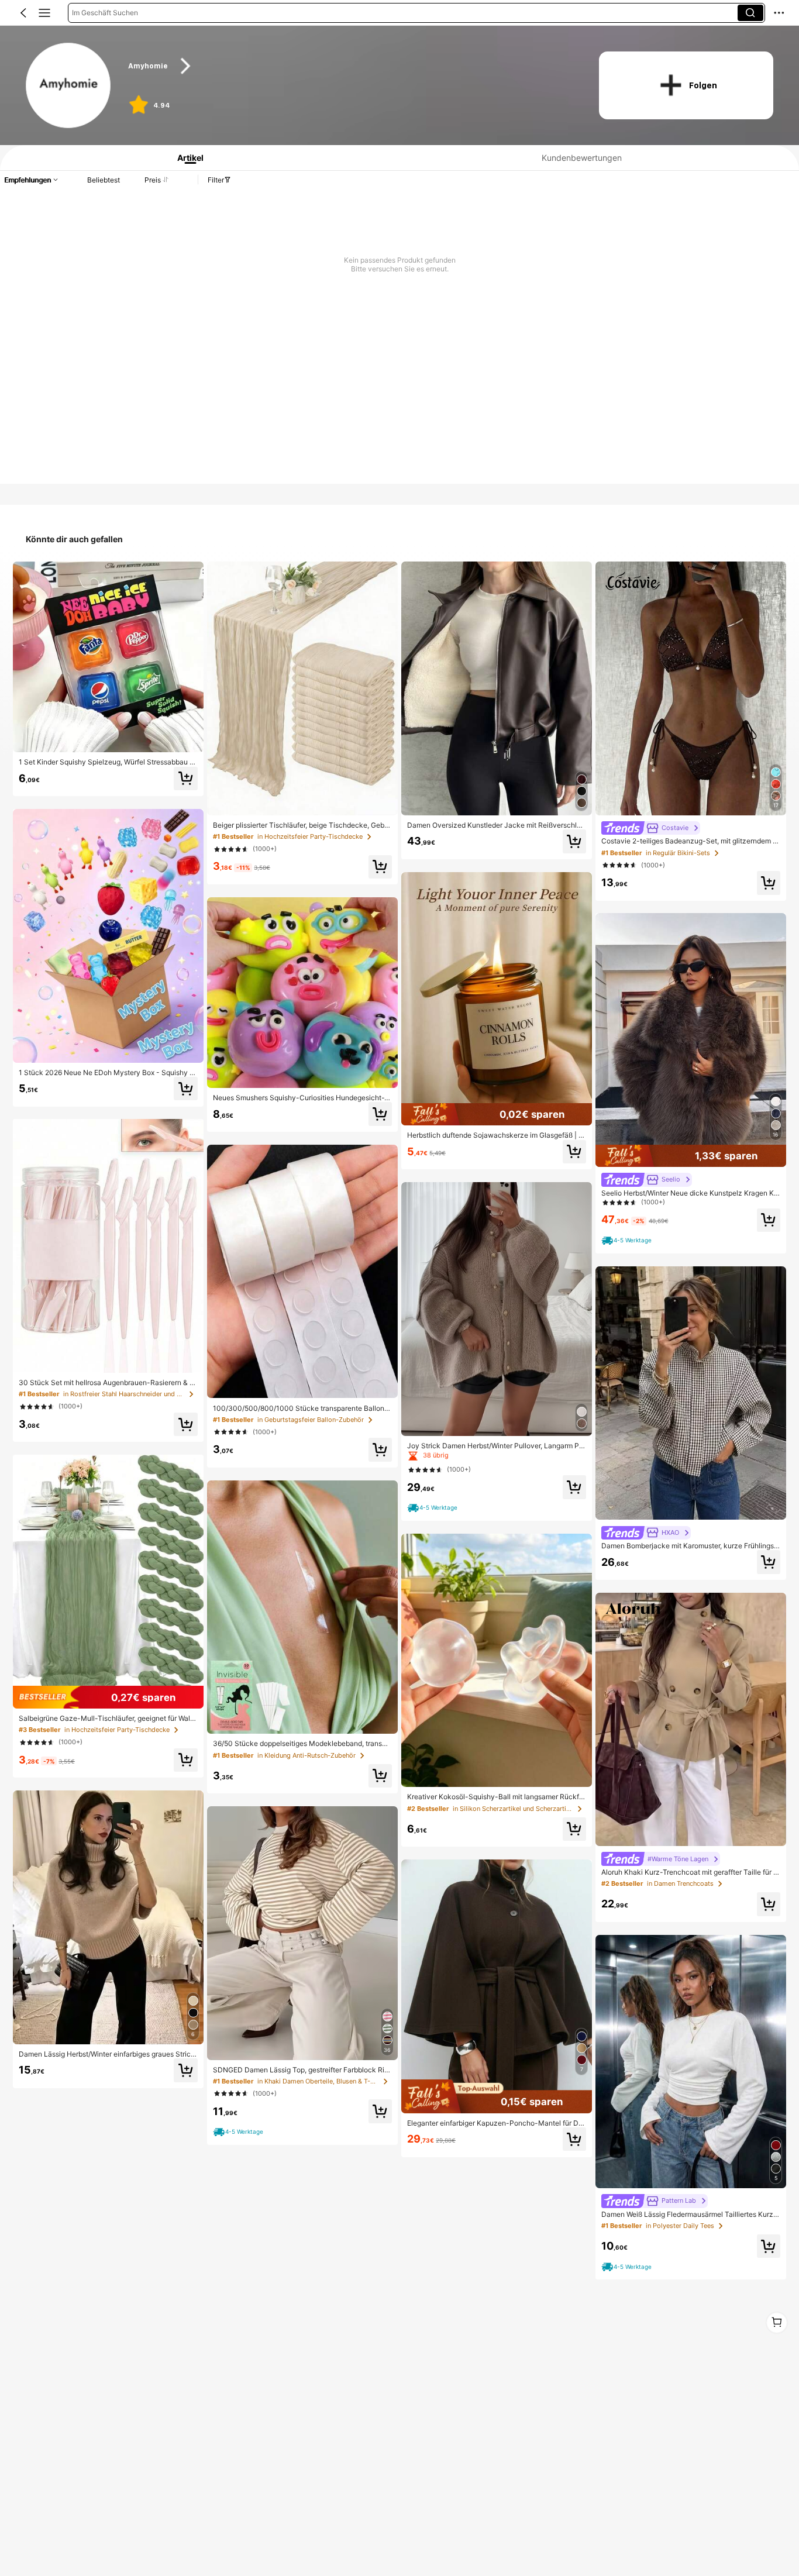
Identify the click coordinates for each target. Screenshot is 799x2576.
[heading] (351, 66)
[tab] (186, 158)
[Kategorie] (44, 13)
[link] (69, 86)
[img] (108, 1697)
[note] (240, 2132)
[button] (23, 13)
